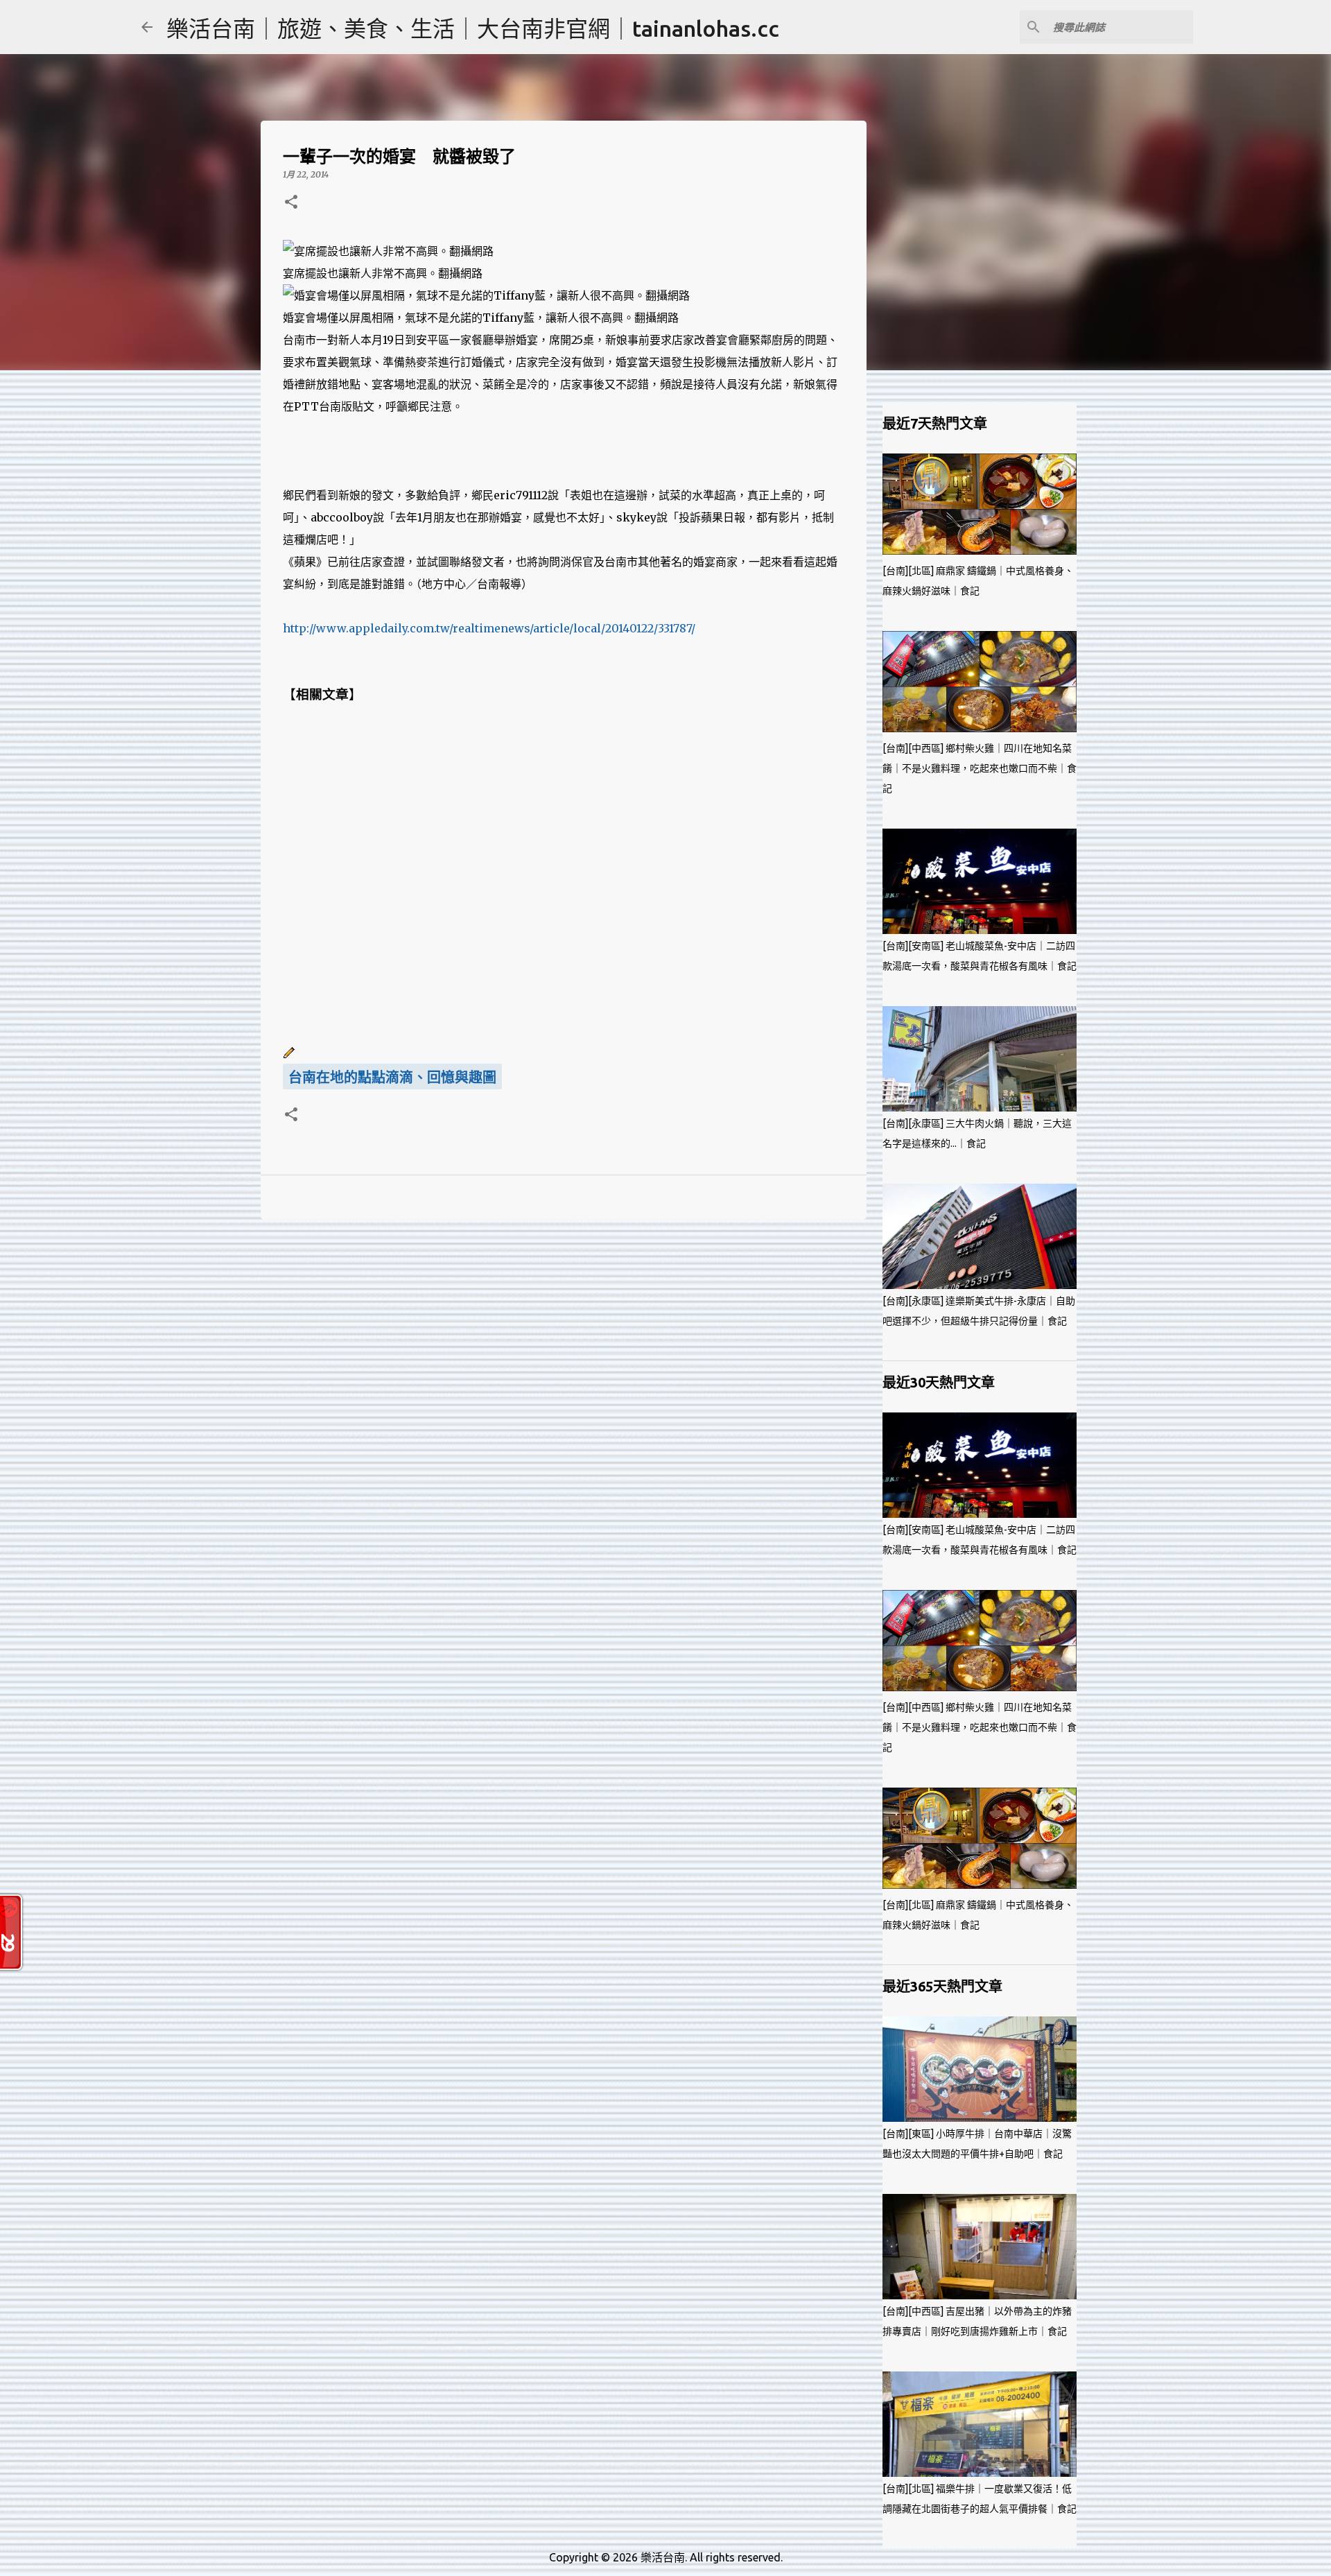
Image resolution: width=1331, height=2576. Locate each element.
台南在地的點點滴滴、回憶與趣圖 (392, 1078)
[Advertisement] (564, 874)
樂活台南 (663, 2557)
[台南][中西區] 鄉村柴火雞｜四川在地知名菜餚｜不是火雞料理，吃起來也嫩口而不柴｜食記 (980, 768)
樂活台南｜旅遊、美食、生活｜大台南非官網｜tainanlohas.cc (473, 28)
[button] (291, 203)
